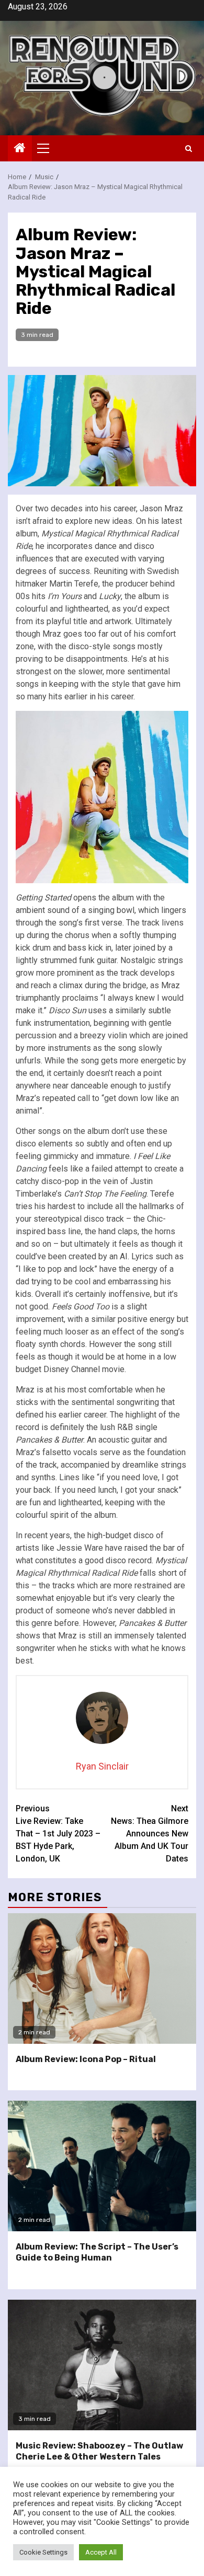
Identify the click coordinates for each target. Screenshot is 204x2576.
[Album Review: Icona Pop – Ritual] (102, 1978)
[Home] (20, 149)
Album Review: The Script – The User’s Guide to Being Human (97, 2252)
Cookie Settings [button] (43, 2552)
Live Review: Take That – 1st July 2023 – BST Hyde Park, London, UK (58, 1834)
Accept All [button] (101, 2552)
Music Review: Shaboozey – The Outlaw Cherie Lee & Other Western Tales (99, 2451)
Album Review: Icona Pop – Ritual (86, 2059)
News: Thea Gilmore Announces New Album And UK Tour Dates (150, 1834)
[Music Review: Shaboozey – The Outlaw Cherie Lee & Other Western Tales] (102, 2365)
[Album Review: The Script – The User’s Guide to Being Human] (102, 2166)
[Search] (189, 149)
